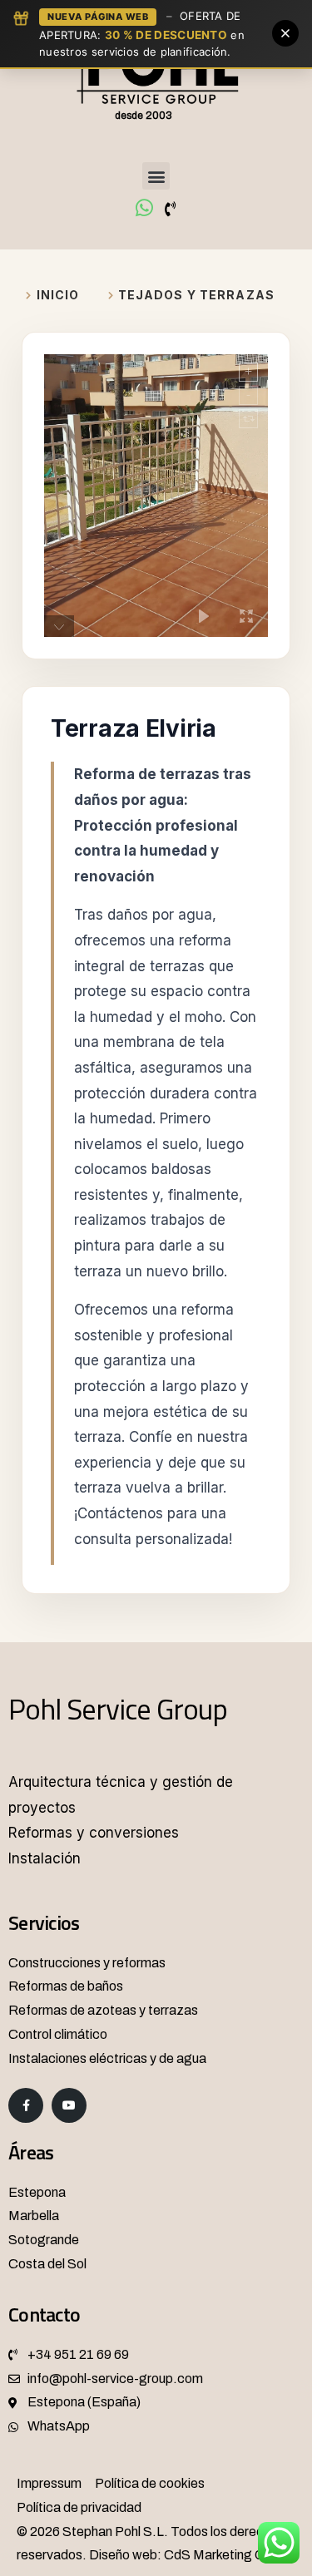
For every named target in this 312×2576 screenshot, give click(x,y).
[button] (156, 176)
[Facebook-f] (26, 2105)
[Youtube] (69, 2105)
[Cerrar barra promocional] (285, 33)
